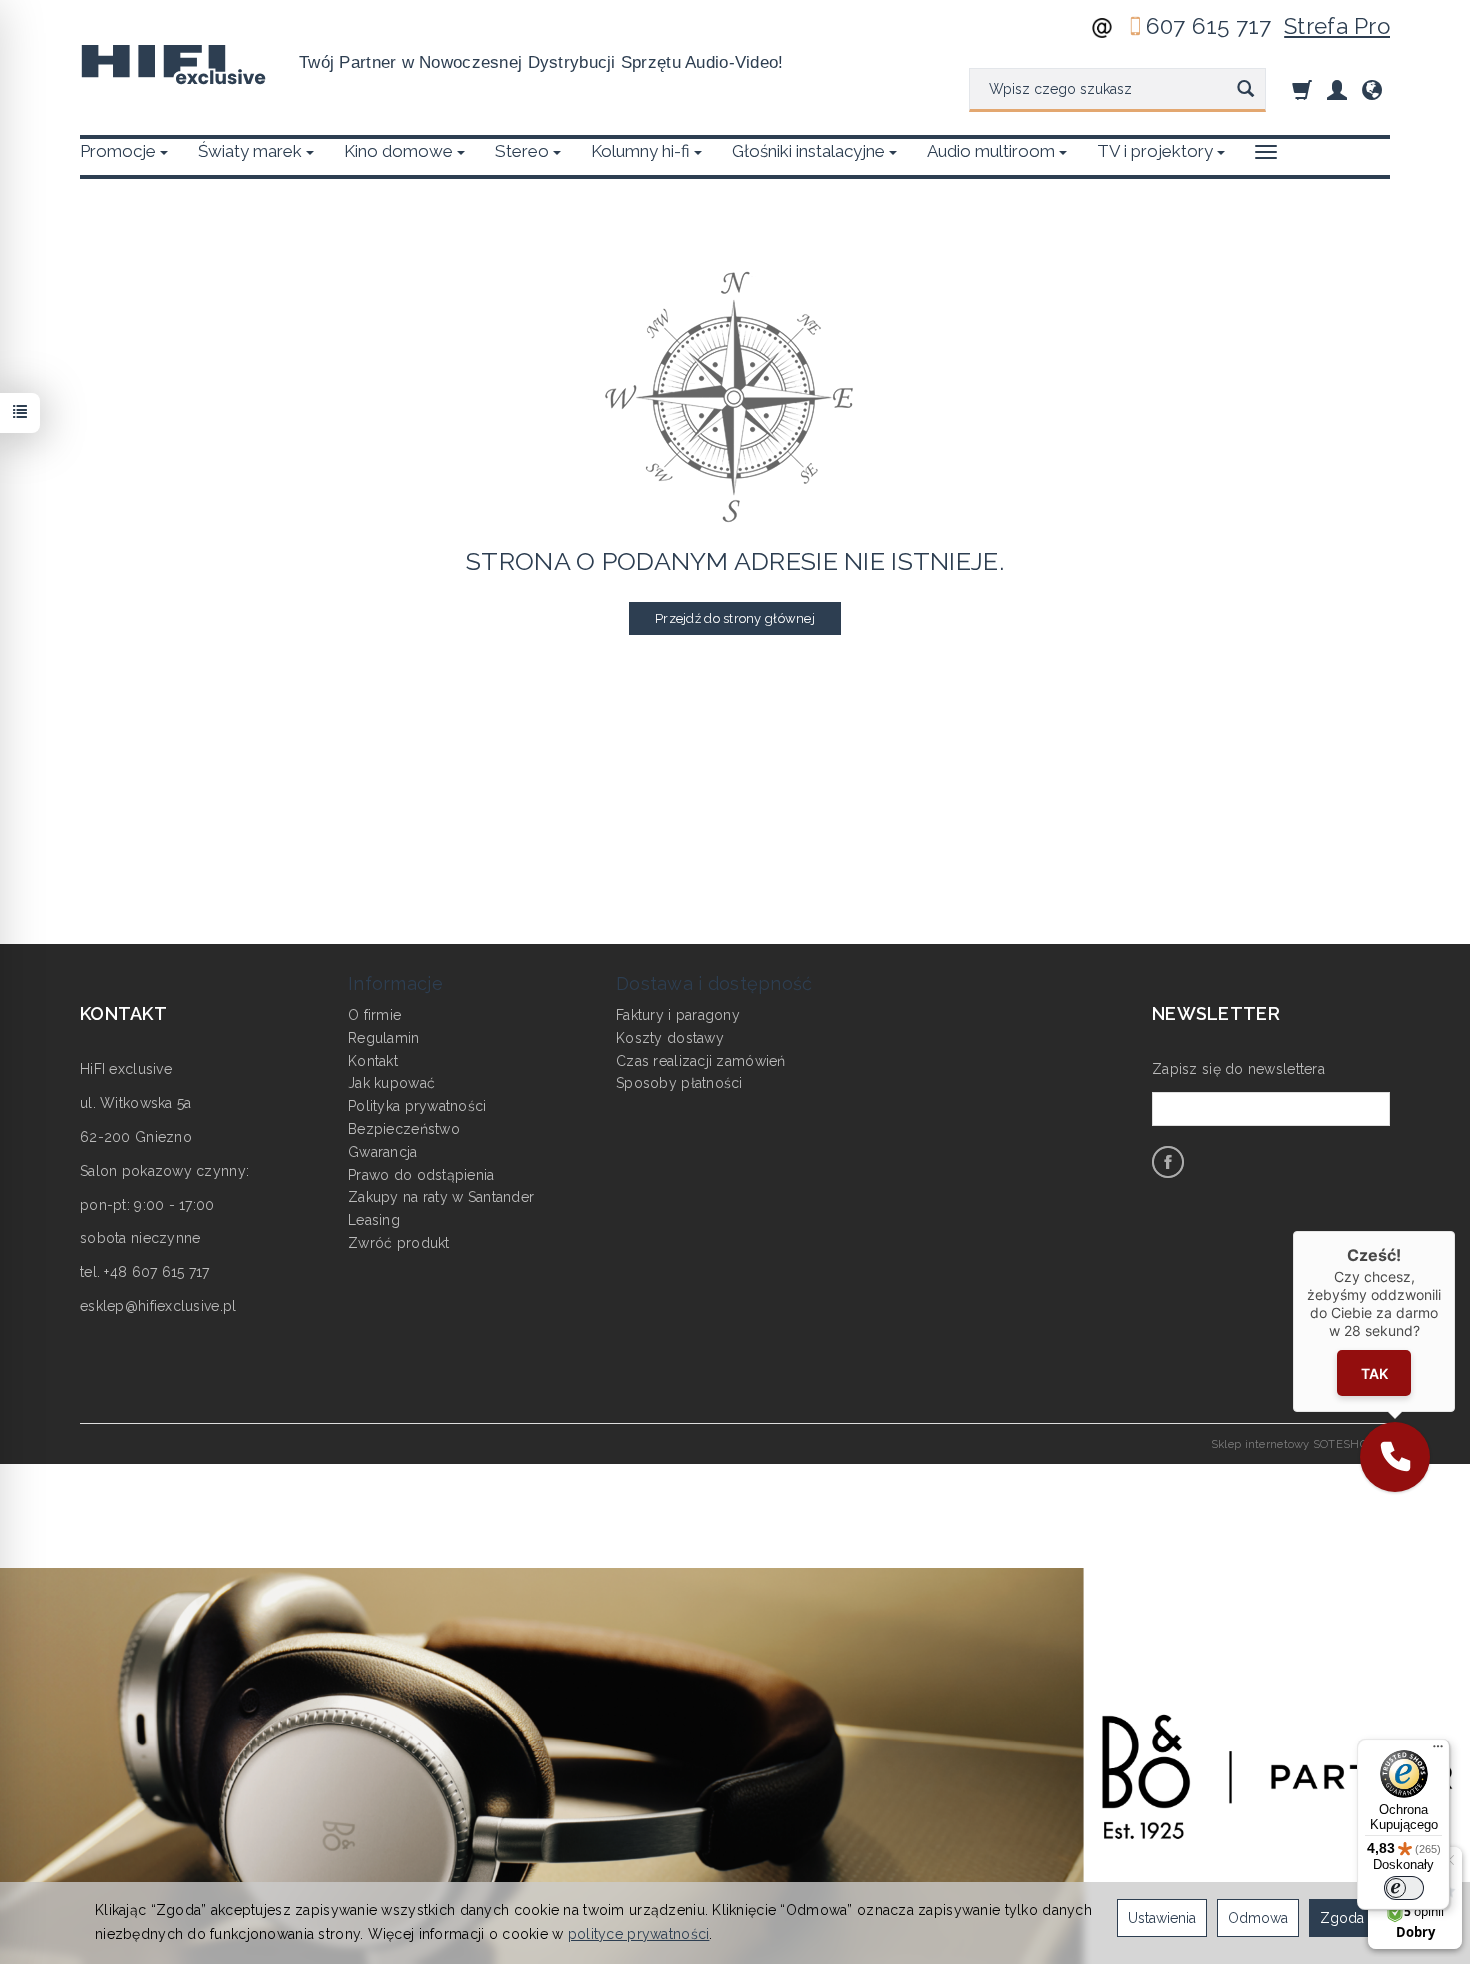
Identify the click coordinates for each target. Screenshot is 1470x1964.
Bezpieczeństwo (404, 1129)
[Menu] (1438, 1751)
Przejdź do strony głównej (735, 618)
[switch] (1404, 1888)
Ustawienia (1162, 1918)
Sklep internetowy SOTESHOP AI (1300, 1444)
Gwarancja (383, 1152)
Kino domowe (398, 151)
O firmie (374, 1015)
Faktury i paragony (678, 1015)
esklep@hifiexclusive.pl (158, 1306)
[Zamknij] (1455, 1231)
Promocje (118, 151)
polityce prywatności (639, 1934)
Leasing (374, 1220)
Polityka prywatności (417, 1106)
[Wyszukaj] (1245, 90)
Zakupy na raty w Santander (441, 1197)
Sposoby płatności (679, 1083)
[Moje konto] (1337, 89)
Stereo (522, 151)
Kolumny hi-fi (640, 151)
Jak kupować (391, 1083)
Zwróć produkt (399, 1243)
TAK (1374, 1372)
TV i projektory (1155, 151)
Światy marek (250, 151)
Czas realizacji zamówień (701, 1061)
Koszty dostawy (670, 1038)
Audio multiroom (991, 151)
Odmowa (1258, 1918)
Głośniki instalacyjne (808, 151)
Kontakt (373, 1061)
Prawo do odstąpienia (421, 1175)
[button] (1395, 1457)
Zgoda (1342, 1918)
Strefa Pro (1337, 26)
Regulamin (384, 1038)
